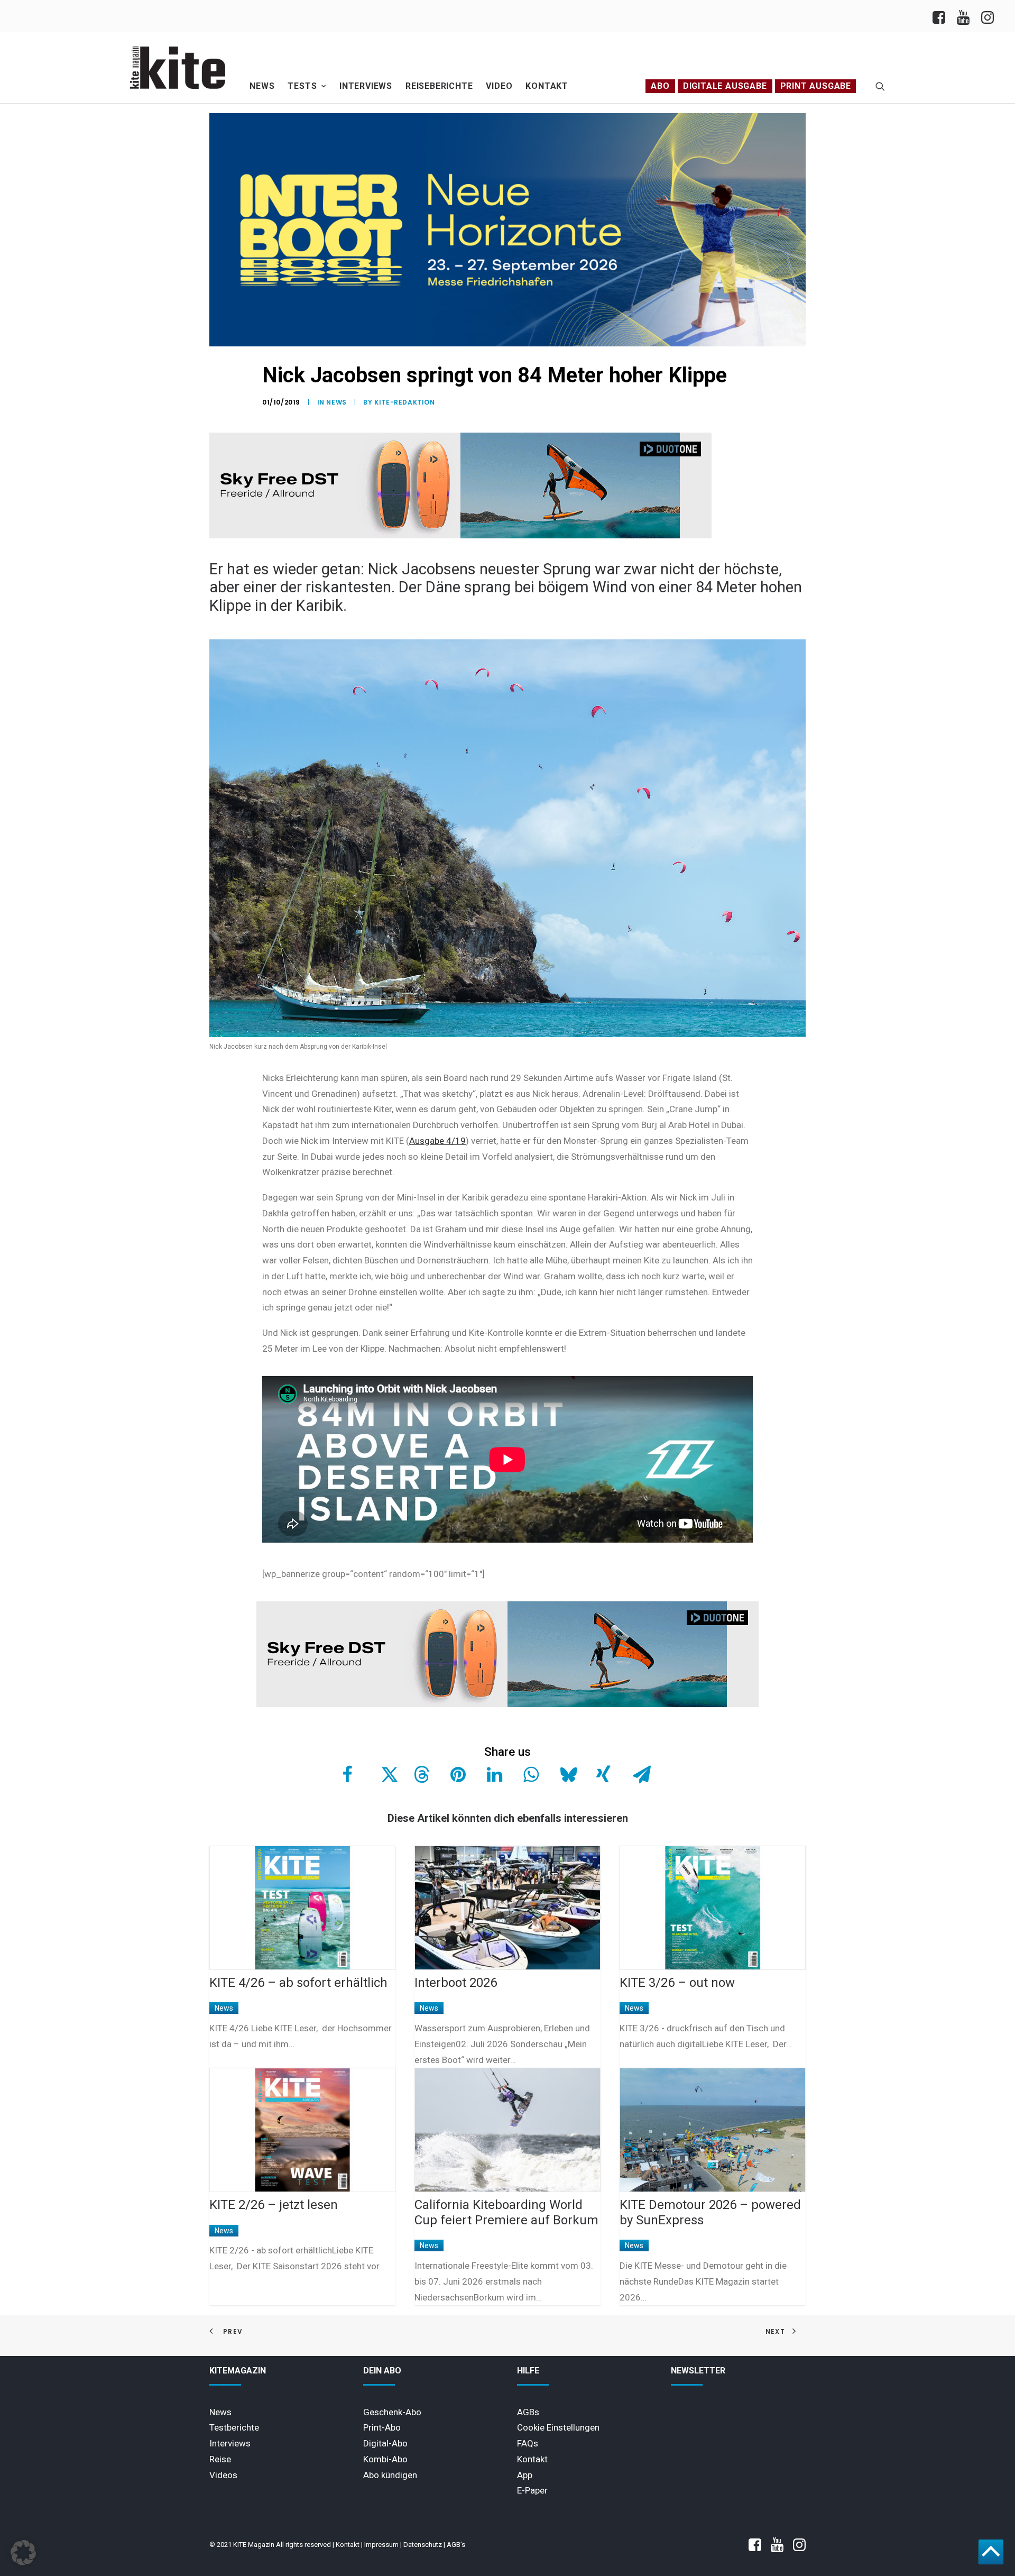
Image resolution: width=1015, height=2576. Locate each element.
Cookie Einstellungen (558, 2427)
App (525, 2475)
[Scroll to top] (991, 2551)
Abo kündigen (390, 2475)
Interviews (366, 86)
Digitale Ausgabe (725, 86)
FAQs (528, 2443)
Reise (220, 2459)
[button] (880, 86)
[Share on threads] (420, 1774)
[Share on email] (639, 1774)
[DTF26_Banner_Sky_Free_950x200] (460, 536)
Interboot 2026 (456, 1983)
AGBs (528, 2412)
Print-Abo (382, 2427)
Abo (660, 86)
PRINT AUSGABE (816, 86)
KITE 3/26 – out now (677, 1983)
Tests (302, 86)
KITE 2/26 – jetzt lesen (274, 2205)
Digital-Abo (385, 2443)
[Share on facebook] (347, 1774)
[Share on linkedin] (493, 1774)
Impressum (381, 2545)
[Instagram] (987, 16)
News (262, 86)
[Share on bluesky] (566, 1774)
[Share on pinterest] (457, 1774)
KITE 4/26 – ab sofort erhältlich (298, 1983)
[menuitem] (942, 16)
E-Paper (532, 2490)
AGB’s (456, 2545)
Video (499, 86)
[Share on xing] (603, 1774)
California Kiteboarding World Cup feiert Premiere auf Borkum (506, 2212)
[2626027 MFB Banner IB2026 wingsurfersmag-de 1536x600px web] (508, 344)
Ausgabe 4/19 (437, 1141)
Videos (223, 2475)
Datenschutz (423, 2545)
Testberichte (234, 2427)
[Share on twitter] (384, 1774)
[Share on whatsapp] (530, 1774)
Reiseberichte (439, 86)
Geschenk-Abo (392, 2412)
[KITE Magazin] (178, 68)
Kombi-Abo (385, 2459)
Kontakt (547, 86)
